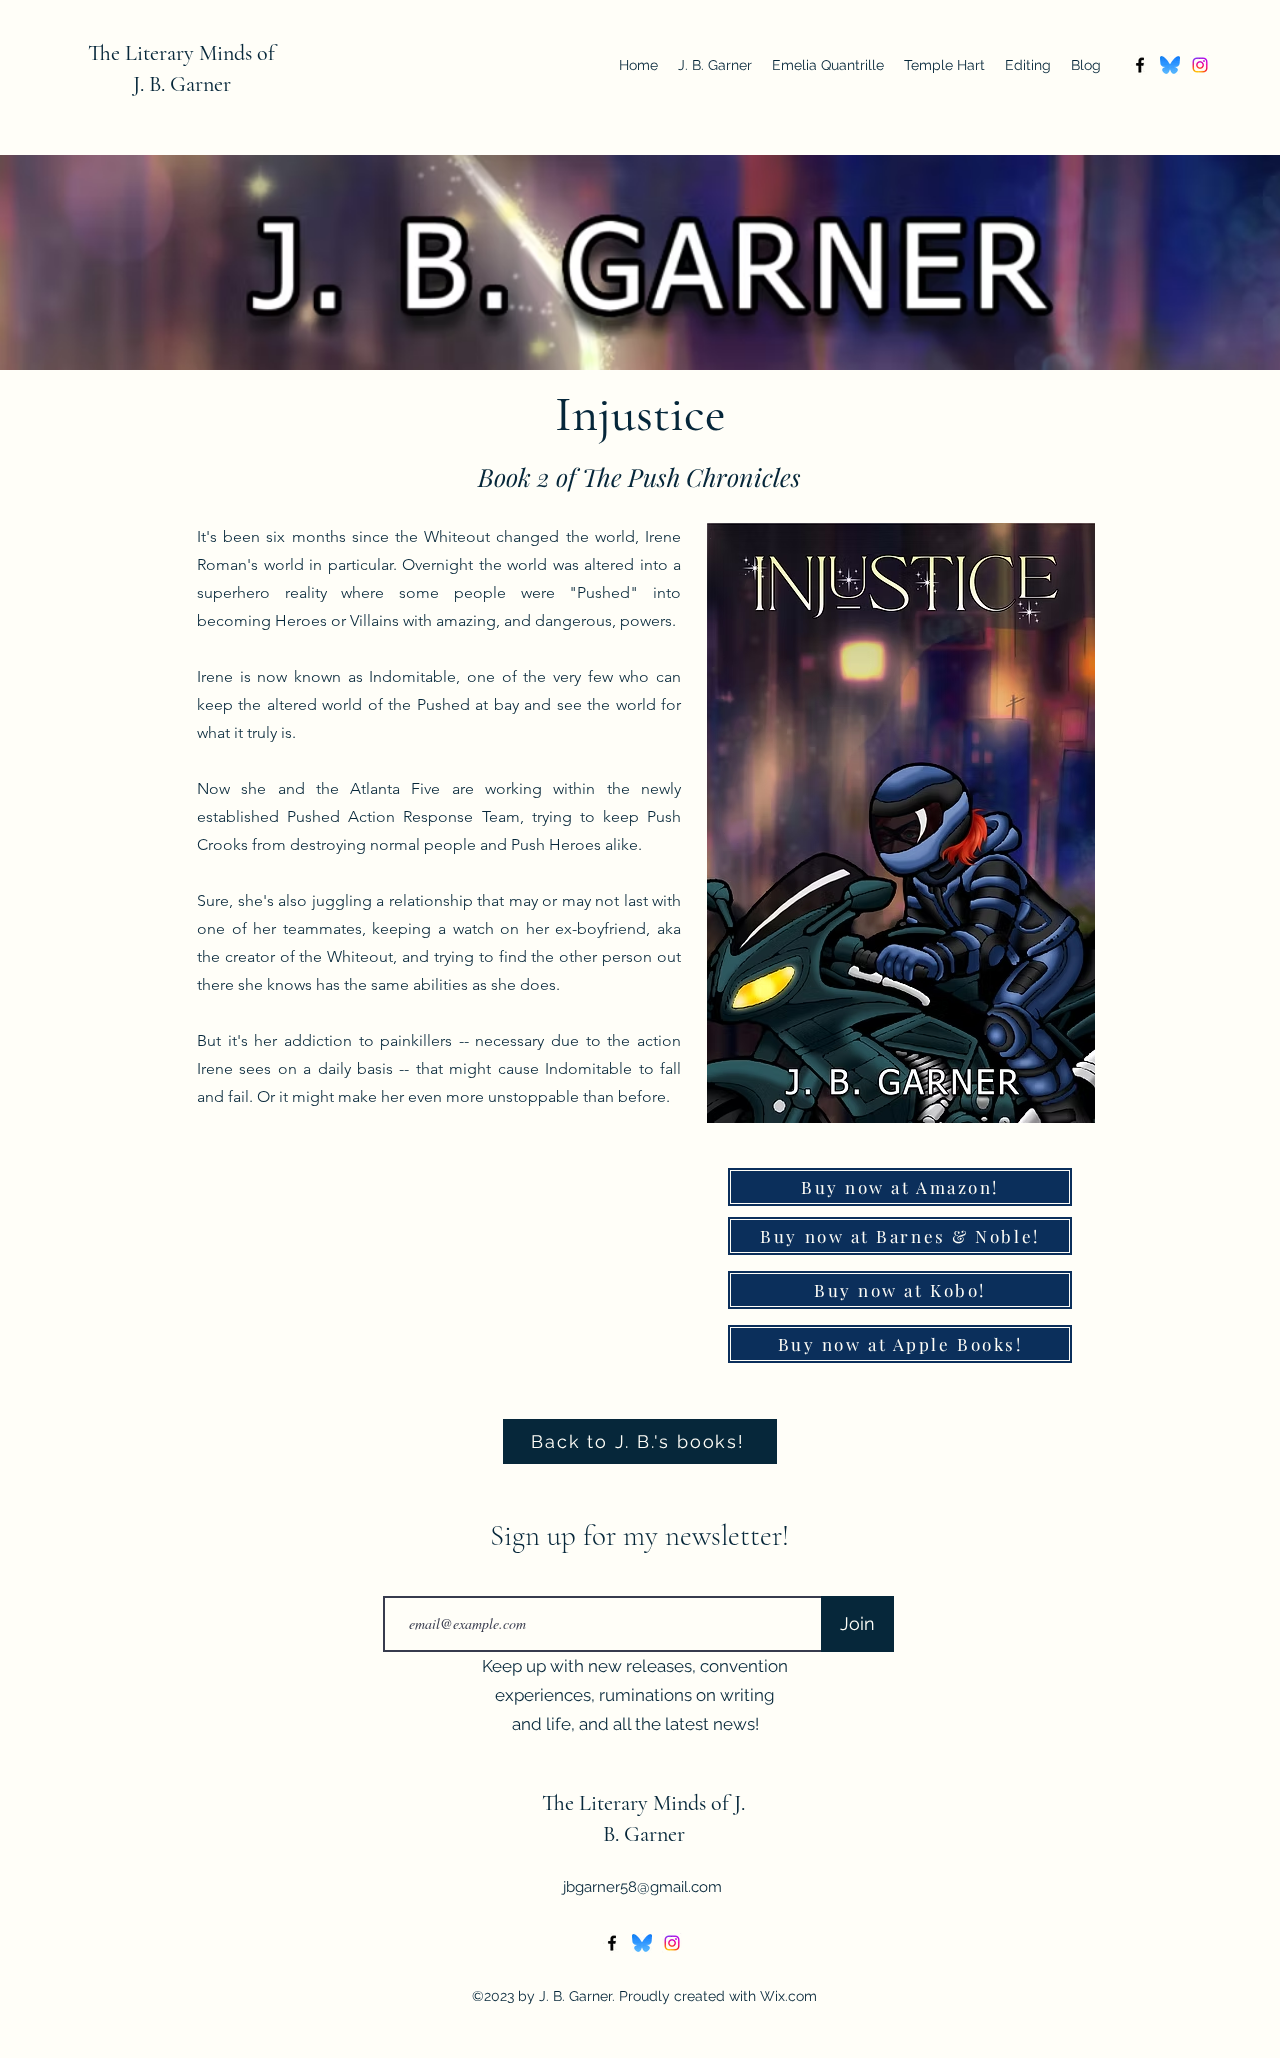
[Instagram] (1200, 65)
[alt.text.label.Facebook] (1140, 65)
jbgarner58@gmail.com (642, 1887)
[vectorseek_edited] (1170, 65)
